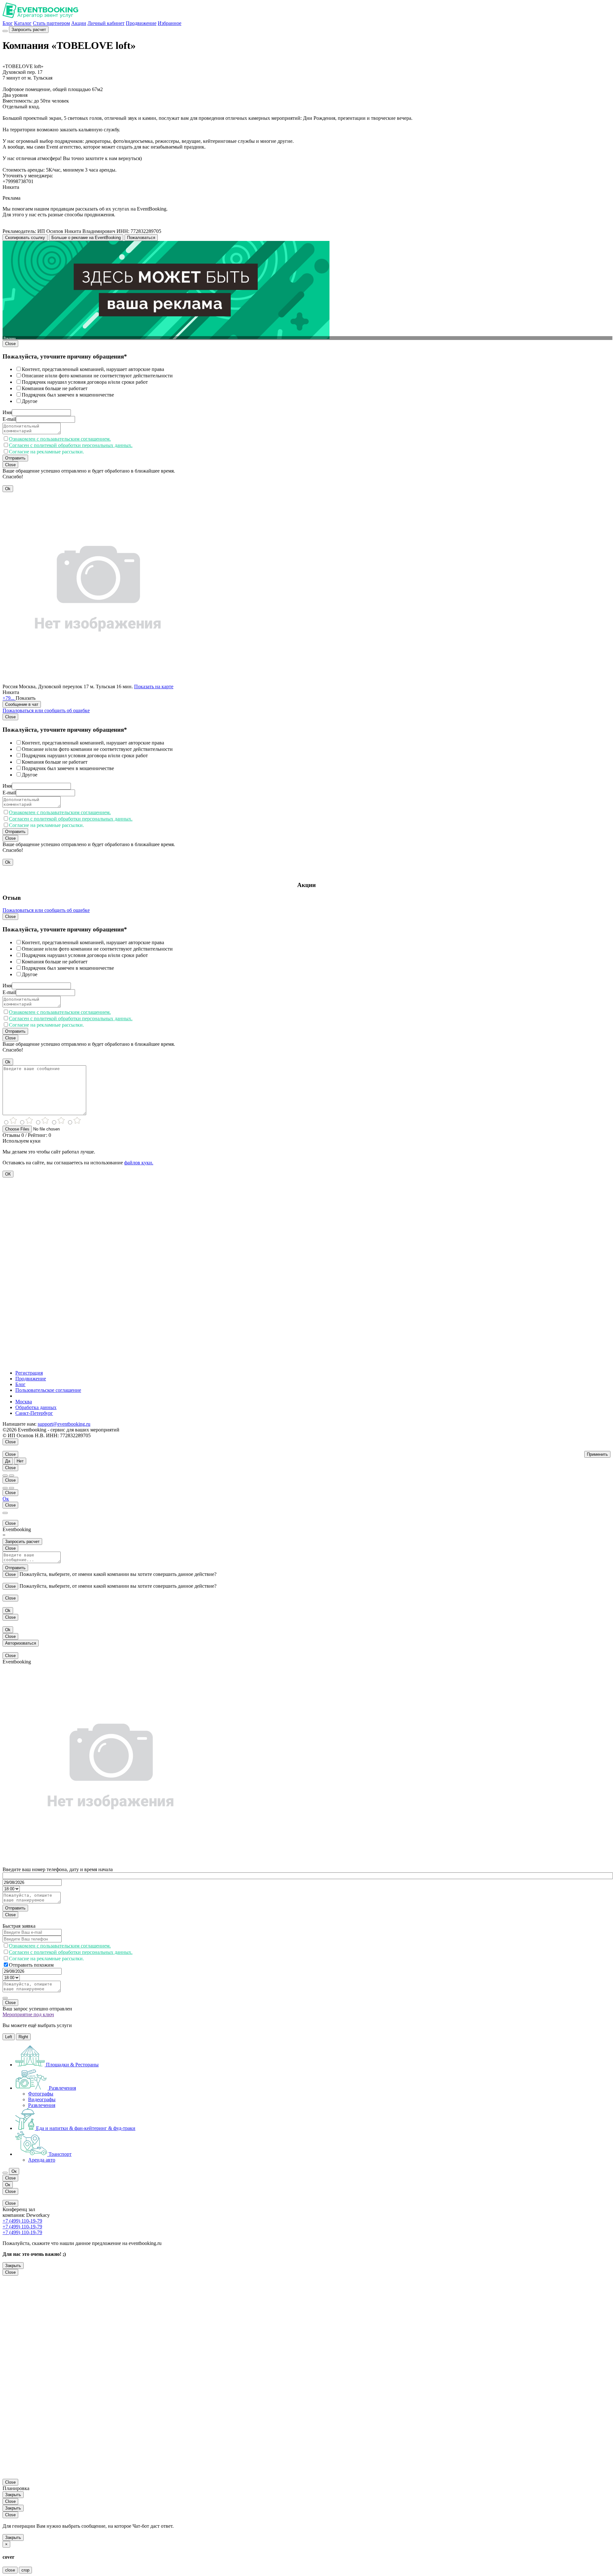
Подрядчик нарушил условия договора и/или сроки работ (85, 382)
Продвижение (141, 23)
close (10, 2570)
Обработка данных (36, 1407)
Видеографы (42, 2099)
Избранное (170, 23)
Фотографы (41, 2094)
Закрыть (13, 2266)
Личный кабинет (106, 23)
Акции (79, 23)
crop (25, 2570)
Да (8, 1461)
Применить (597, 1454)
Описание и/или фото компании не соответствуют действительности (97, 376)
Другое (30, 401)
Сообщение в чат (22, 704)
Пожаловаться (141, 238)
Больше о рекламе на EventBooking (86, 238)
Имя (7, 412)
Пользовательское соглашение (48, 1390)
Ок (6, 1499)
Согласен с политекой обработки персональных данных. (71, 445)
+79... (9, 698)
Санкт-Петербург (34, 1413)
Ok (8, 489)
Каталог (23, 23)
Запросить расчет (29, 30)
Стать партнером (51, 23)
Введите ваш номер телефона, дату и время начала (58, 1869)
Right (23, 2037)
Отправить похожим (31, 1965)
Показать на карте (154, 686)
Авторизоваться (21, 1643)
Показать (26, 698)
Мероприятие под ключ (28, 2014)
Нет (20, 1461)
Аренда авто (42, 2160)
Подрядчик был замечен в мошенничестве (68, 395)
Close (10, 344)
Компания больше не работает (55, 388)
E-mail (9, 419)
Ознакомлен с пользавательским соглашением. (60, 439)
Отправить (15, 458)
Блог (8, 23)
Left (9, 2037)
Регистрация (29, 1373)
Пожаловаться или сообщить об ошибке (46, 710)
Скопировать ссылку (25, 238)
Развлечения (42, 2105)
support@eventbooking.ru (64, 1424)
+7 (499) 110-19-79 (22, 2221)
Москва (24, 1402)
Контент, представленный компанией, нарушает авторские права (93, 369)
